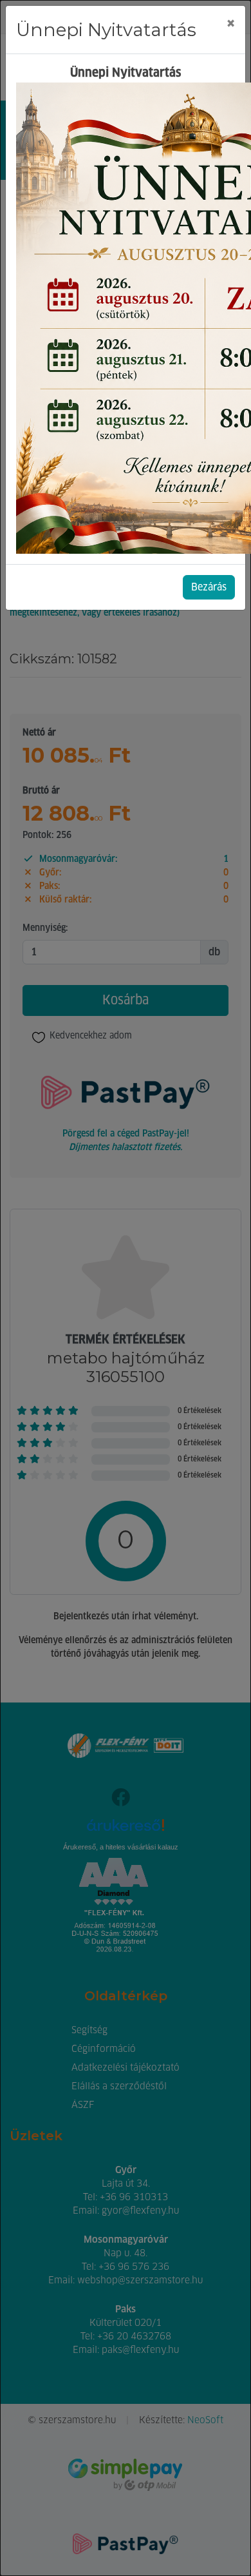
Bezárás (209, 587)
